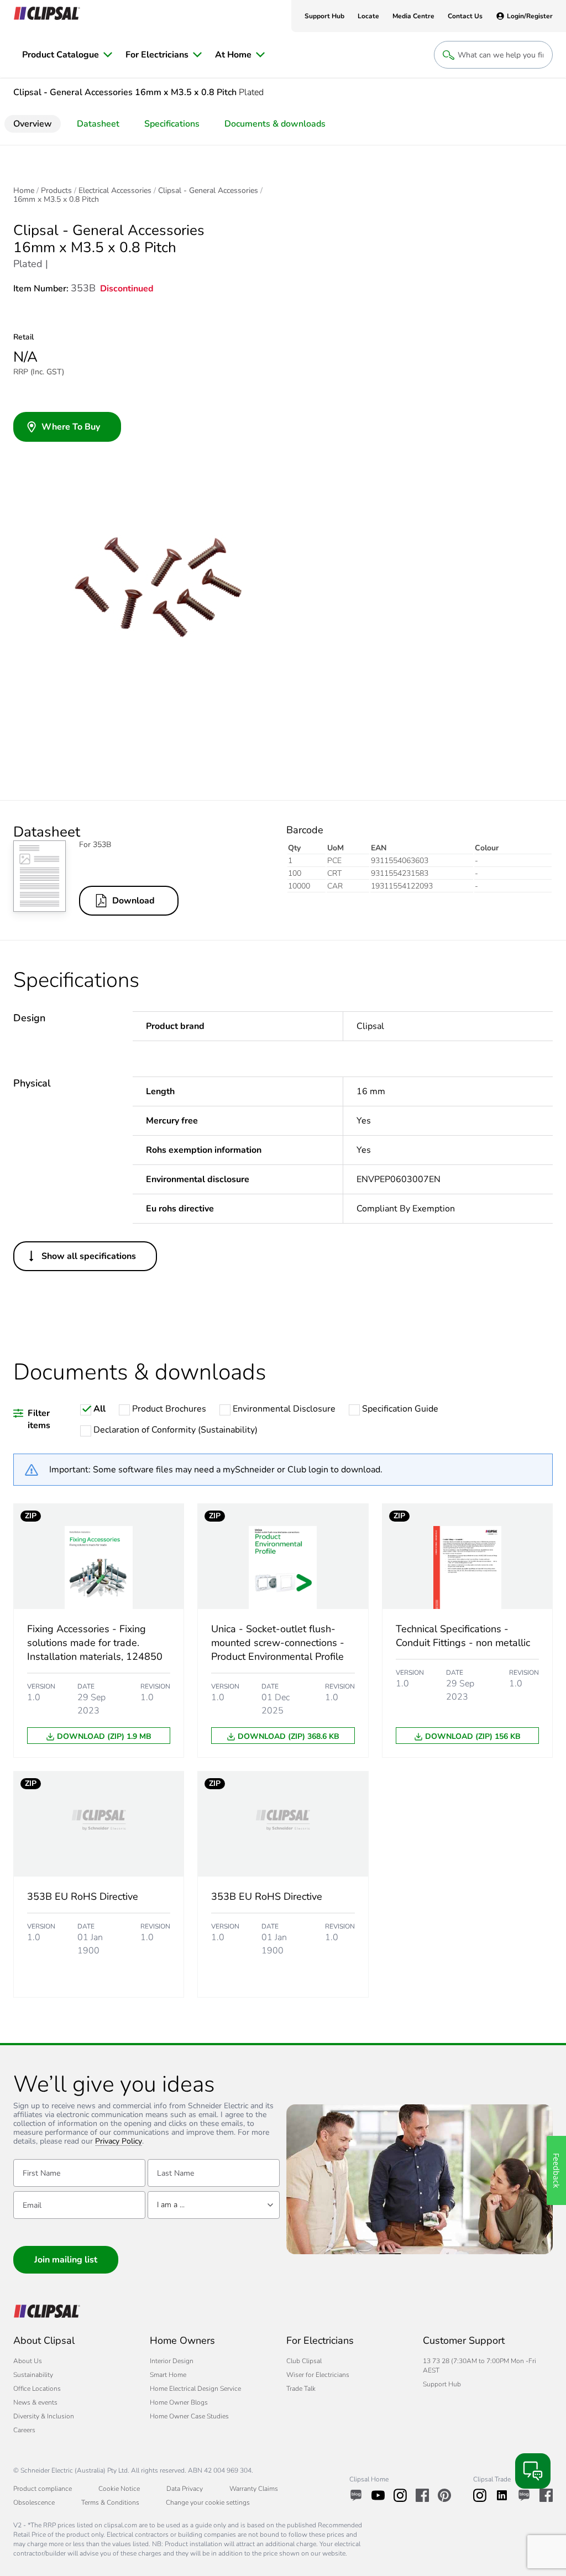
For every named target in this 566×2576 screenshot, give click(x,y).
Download (133, 901)
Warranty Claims (254, 2489)
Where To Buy (71, 427)
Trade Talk (301, 2389)
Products (56, 191)
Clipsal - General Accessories (208, 191)
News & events (35, 2402)
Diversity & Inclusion (44, 2416)
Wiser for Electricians (318, 2375)
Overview (33, 124)
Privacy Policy (119, 2142)
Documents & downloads (275, 124)
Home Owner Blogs (179, 2402)
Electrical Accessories (115, 191)
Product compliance (43, 2489)
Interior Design (172, 2361)
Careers (24, 2430)
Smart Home (168, 2375)
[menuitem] (67, 55)
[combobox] (214, 2205)
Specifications (172, 124)
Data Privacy (185, 2489)
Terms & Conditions (110, 2502)
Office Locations (37, 2389)
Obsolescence (34, 2502)
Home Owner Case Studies (189, 2416)
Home (24, 191)
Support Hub (442, 2384)
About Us (28, 2361)
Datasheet (98, 124)
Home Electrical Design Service (195, 2389)
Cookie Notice (119, 2489)
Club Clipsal (304, 2361)
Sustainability (33, 2375)
